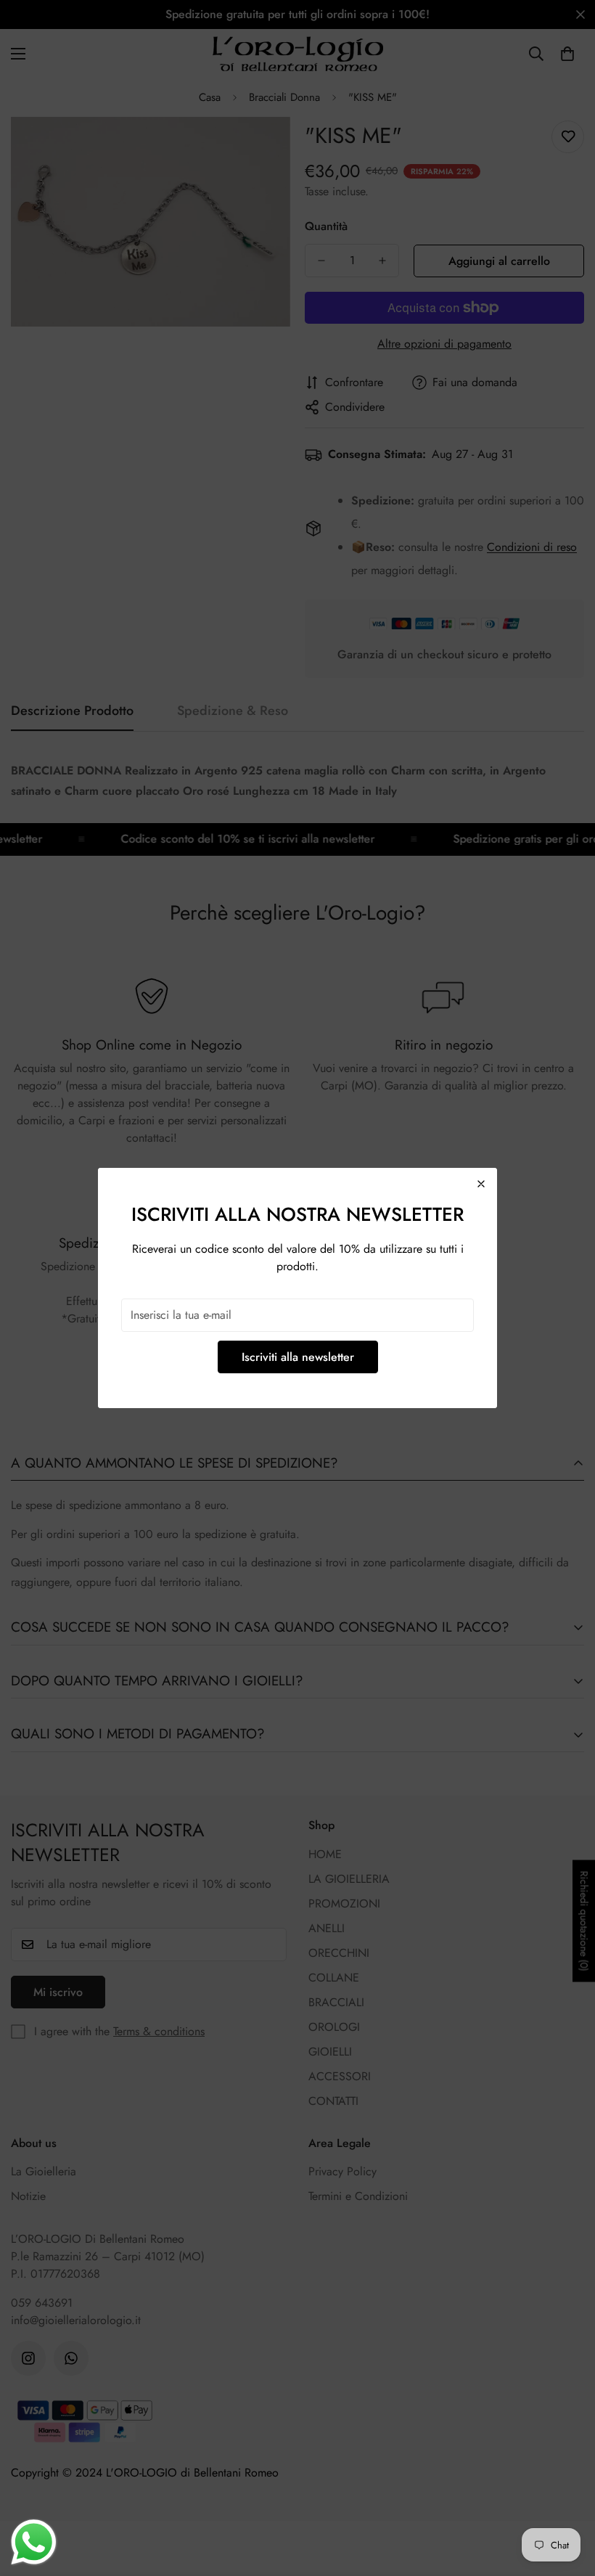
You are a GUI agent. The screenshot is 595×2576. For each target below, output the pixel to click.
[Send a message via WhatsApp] (34, 2542)
